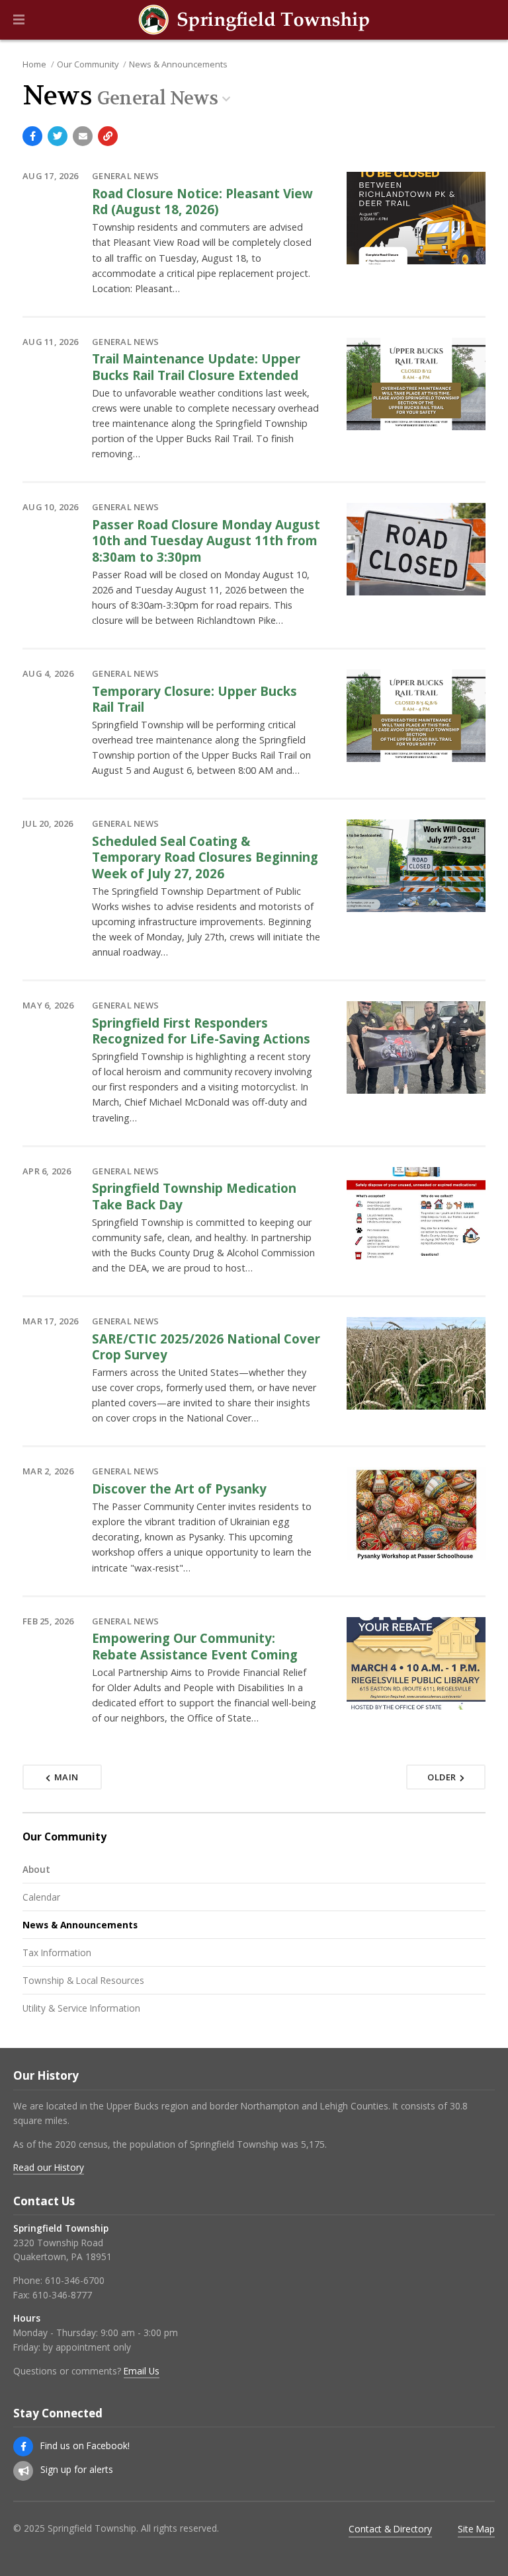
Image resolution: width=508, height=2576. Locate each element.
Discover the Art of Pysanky (179, 1489)
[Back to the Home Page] (254, 20)
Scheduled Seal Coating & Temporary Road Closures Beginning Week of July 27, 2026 (205, 857)
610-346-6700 (75, 2280)
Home (34, 64)
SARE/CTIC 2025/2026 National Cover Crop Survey (206, 1346)
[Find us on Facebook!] (23, 2446)
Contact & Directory (390, 2529)
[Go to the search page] (487, 20)
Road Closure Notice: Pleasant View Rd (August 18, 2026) (202, 201)
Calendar (41, 1897)
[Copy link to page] (108, 136)
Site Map (476, 2529)
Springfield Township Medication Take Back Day (194, 1196)
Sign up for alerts (77, 2469)
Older (442, 1777)
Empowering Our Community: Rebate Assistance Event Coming (195, 1646)
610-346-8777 (62, 2295)
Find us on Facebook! (85, 2445)
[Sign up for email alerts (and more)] (23, 2471)
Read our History (49, 2167)
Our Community (88, 64)
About (36, 1869)
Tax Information (57, 1952)
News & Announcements (178, 64)
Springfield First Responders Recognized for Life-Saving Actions (201, 1031)
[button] (19, 20)
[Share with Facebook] (32, 136)
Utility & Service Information (81, 2008)
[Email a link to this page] (83, 136)
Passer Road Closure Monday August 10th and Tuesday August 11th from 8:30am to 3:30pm (206, 541)
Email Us (142, 2371)
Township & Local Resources (83, 1980)
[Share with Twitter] (58, 136)
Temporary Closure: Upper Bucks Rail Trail (194, 699)
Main (66, 1777)
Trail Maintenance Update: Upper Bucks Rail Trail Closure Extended (196, 366)
